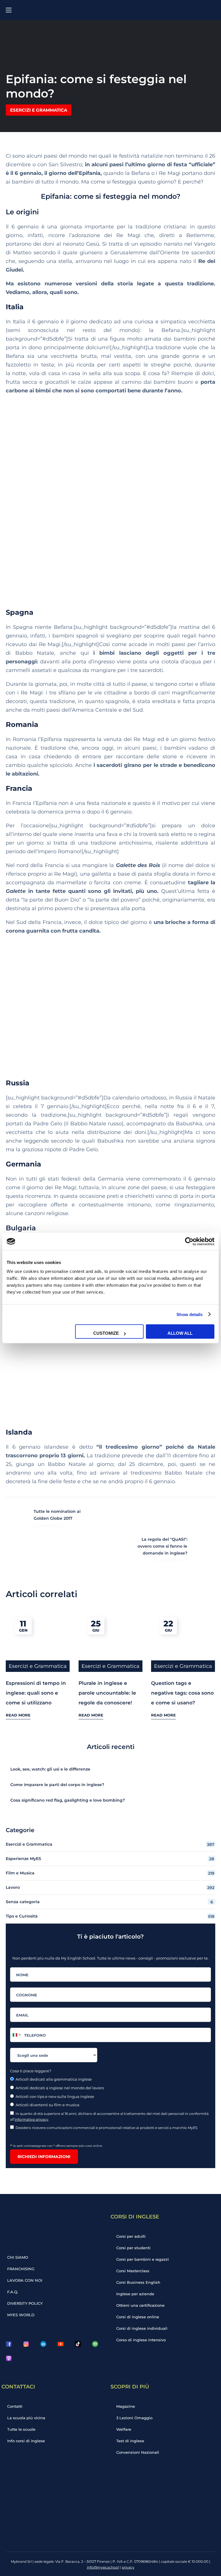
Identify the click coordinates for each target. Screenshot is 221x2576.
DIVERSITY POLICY (25, 2303)
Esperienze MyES (110, 1859)
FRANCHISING (21, 2269)
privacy (128, 2567)
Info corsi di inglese (26, 2441)
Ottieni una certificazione (140, 2305)
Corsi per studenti (133, 2248)
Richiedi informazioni (44, 2157)
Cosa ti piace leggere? (31, 2071)
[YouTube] (60, 2344)
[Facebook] (9, 2344)
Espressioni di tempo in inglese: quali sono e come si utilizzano (36, 1693)
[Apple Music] (9, 2358)
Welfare (124, 2429)
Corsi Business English (138, 2282)
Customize (106, 1333)
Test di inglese (130, 2441)
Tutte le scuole (21, 2429)
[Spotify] (95, 2344)
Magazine (126, 2406)
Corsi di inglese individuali (142, 2328)
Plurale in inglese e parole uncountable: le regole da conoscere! (107, 1693)
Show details (189, 1314)
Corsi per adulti (131, 2236)
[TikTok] (78, 2344)
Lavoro (110, 1887)
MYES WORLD (21, 2315)
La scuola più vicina (26, 2418)
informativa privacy (32, 2119)
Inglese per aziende (135, 2294)
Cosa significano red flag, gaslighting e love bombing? (68, 1800)
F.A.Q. (13, 2292)
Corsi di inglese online (138, 2317)
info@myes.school (103, 2567)
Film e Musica (110, 1873)
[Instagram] (26, 2344)
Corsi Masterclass (133, 2271)
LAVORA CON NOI (25, 2280)
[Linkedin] (43, 2344)
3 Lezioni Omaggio (134, 2418)
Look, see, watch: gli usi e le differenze (50, 1769)
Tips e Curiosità (110, 1916)
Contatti (15, 2406)
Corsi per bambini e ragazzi (143, 2259)
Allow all (180, 1333)
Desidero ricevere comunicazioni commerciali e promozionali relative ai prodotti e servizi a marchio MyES (107, 2128)
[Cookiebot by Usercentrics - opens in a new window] (189, 1241)
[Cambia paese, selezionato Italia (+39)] (16, 2035)
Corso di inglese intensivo (141, 2340)
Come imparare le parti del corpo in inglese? (57, 1785)
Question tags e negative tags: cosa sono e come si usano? (182, 1693)
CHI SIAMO (18, 2257)
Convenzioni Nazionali (138, 2452)
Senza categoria (109, 1902)
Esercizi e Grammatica (39, 110)
